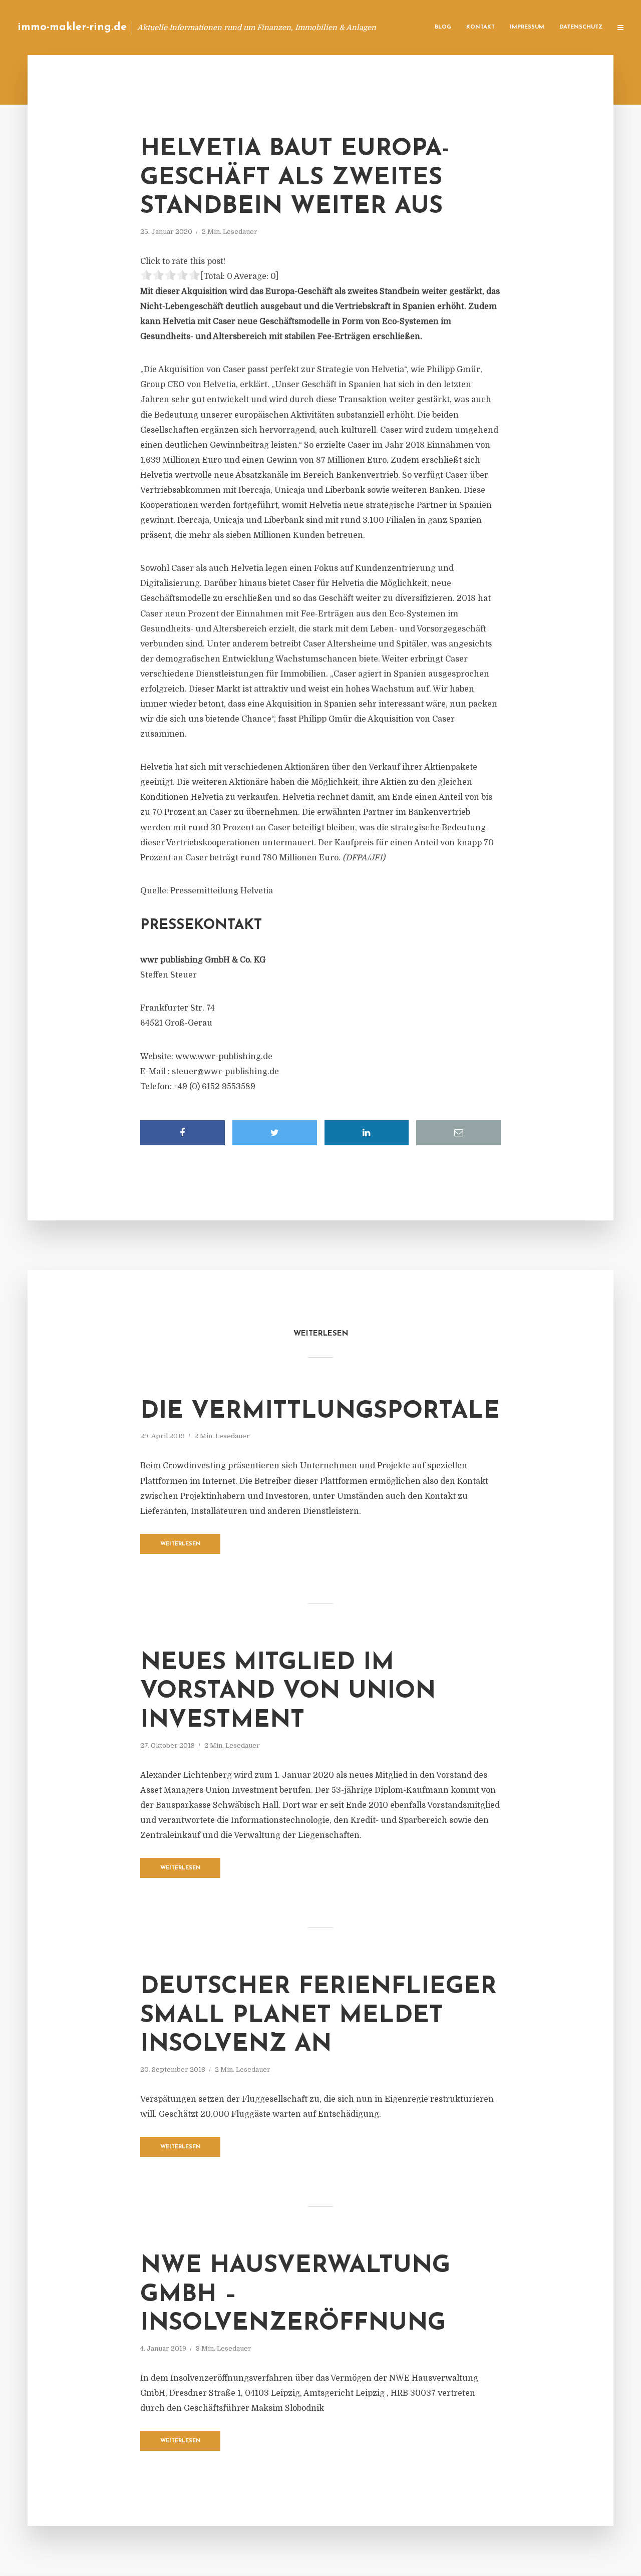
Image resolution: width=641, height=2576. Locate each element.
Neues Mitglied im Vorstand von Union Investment (288, 1692)
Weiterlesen (181, 1544)
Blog (443, 27)
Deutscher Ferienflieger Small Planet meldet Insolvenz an (318, 2016)
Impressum (527, 27)
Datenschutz (581, 27)
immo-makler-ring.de (72, 27)
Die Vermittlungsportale (320, 1412)
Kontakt (480, 27)
